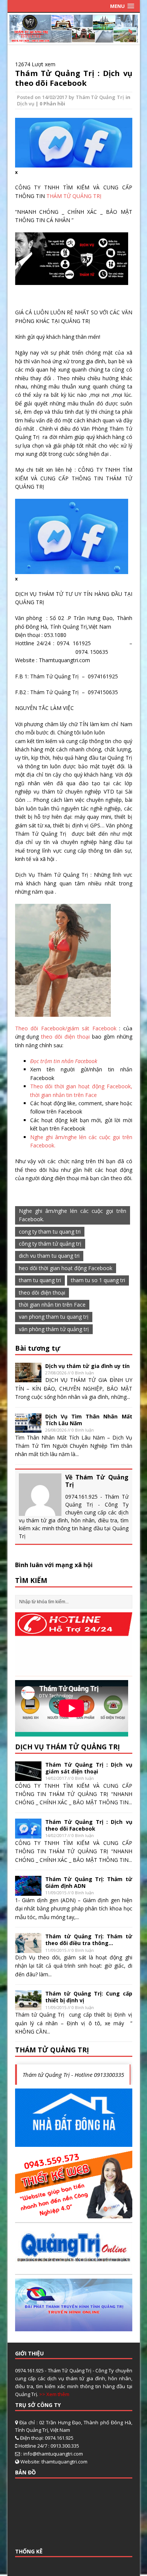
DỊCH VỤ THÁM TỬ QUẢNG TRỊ (67, 1747)
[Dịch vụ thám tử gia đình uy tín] (28, 1378)
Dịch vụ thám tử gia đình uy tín (87, 1366)
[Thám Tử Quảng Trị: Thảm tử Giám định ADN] (28, 1891)
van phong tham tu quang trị (54, 1317)
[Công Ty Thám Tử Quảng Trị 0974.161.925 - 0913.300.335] (74, 38)
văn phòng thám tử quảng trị (54, 1329)
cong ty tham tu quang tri (50, 1232)
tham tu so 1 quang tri (98, 1280)
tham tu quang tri (40, 1280)
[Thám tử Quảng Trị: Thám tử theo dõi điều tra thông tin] (28, 1948)
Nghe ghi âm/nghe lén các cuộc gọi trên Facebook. (73, 1215)
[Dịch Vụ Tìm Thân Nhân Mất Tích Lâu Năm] (28, 1428)
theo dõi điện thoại (67, 1037)
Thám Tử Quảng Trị (100, 97)
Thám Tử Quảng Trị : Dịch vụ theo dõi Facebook (74, 78)
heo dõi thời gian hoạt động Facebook (66, 1268)
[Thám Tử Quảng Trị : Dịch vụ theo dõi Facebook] (28, 1834)
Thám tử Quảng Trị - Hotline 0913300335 (73, 2075)
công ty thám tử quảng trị (50, 1244)
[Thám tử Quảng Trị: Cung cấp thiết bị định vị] (28, 2006)
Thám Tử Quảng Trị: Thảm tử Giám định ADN (89, 1882)
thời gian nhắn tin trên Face (52, 1305)
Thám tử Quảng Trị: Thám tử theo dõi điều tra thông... (89, 1940)
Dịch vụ (26, 104)
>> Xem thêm (54, 2394)
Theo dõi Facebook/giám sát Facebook (67, 1028)
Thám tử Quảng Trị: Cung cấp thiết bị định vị (89, 1997)
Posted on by (46, 97)
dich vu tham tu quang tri (49, 1256)
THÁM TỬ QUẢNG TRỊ (74, 196)
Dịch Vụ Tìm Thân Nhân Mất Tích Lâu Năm (89, 1420)
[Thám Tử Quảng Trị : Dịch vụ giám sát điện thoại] (28, 1777)
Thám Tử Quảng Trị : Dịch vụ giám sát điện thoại (89, 1768)
